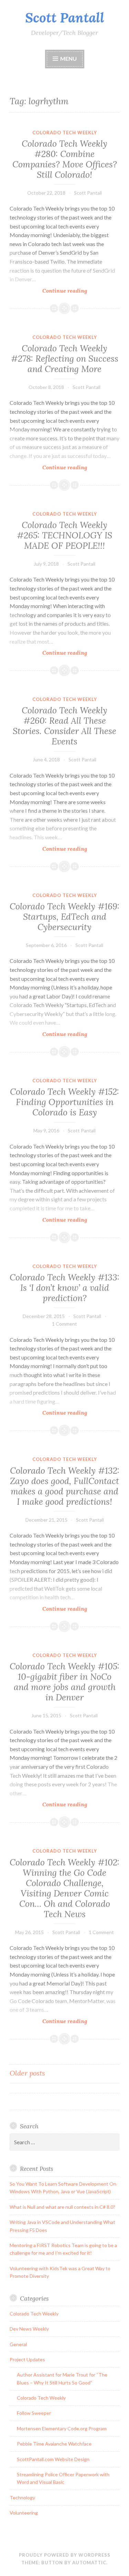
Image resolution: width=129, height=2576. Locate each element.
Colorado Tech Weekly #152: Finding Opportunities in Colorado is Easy (64, 1102)
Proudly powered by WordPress (65, 2555)
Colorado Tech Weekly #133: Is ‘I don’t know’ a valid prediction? (64, 1288)
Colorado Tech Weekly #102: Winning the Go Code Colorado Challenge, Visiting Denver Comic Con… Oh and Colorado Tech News (64, 1888)
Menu (68, 58)
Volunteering (24, 2513)
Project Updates (27, 2359)
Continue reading (80, 291)
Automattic (89, 2563)
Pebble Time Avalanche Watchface (54, 2444)
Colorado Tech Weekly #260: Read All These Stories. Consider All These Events (64, 726)
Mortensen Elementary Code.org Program (62, 2428)
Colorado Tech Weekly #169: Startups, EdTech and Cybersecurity (64, 917)
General (18, 2344)
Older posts (27, 2073)
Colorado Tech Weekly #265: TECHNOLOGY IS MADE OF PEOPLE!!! (64, 535)
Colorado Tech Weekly (65, 133)
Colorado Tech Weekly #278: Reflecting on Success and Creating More (65, 359)
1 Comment (64, 1324)
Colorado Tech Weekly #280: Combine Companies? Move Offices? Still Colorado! (65, 159)
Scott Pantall (65, 18)
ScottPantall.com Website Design (53, 2459)
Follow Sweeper (34, 2413)
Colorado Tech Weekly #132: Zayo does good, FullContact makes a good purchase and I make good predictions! (65, 1486)
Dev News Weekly (29, 2329)
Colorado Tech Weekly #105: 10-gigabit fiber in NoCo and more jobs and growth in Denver (64, 1682)
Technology (22, 2497)
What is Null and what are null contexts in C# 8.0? (62, 2207)
